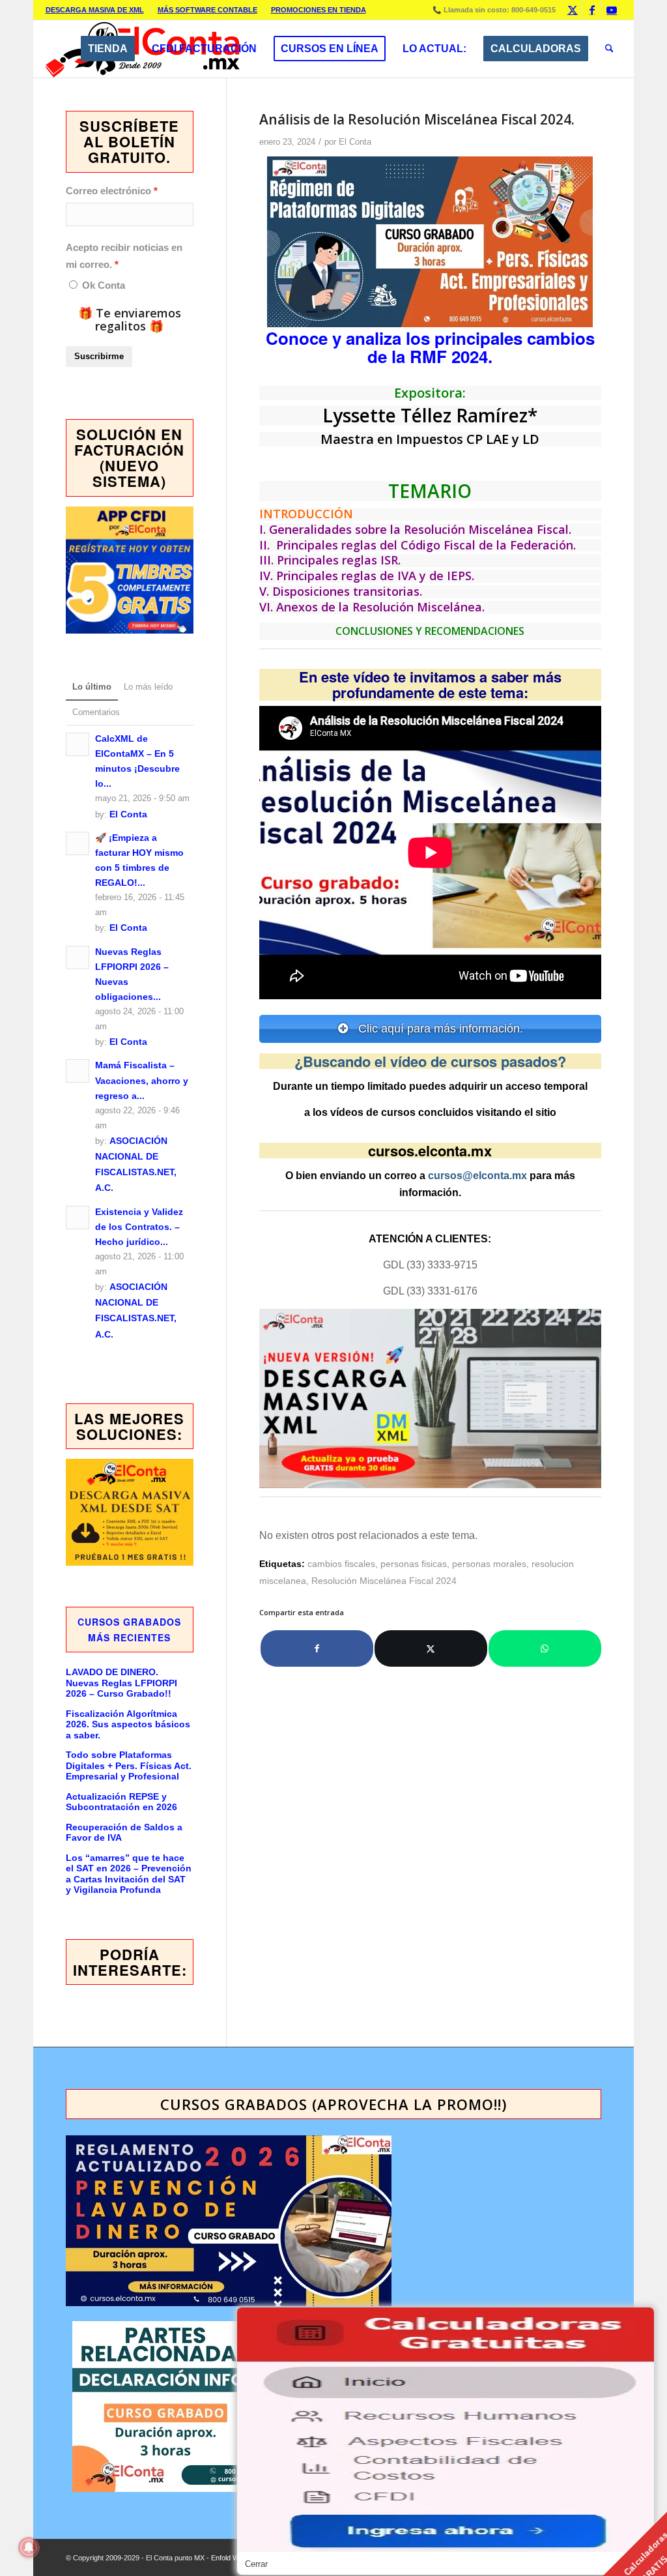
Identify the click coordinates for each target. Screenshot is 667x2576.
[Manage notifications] (29, 2547)
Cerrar (256, 2564)
